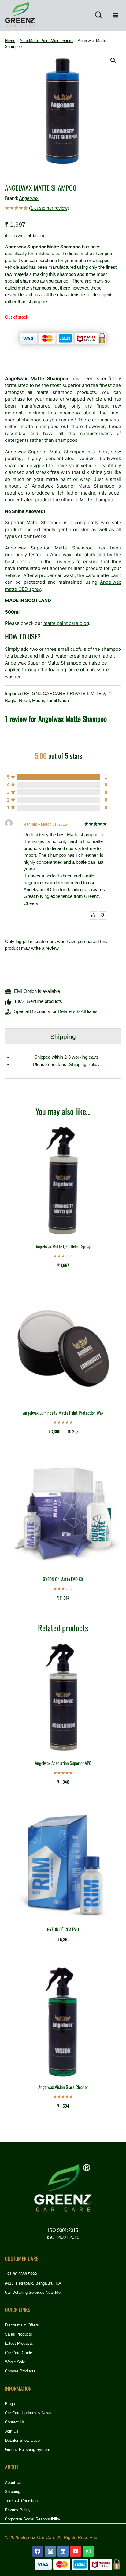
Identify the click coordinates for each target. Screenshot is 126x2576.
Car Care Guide (19, 2353)
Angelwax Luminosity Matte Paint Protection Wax (63, 1413)
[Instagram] (50, 2551)
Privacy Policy (18, 2510)
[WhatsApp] (88, 2551)
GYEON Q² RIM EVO (63, 1929)
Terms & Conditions (22, 2501)
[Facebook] (38, 2551)
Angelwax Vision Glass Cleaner (63, 2087)
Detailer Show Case (22, 2440)
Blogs (10, 2404)
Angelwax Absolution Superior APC (63, 1763)
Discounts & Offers (22, 2325)
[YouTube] (76, 2551)
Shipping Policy (84, 1064)
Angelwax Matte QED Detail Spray (63, 1246)
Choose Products (20, 2371)
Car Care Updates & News (28, 2413)
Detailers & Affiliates (78, 1011)
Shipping (13, 2492)
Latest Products (19, 2343)
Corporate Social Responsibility (33, 2519)
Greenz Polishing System (28, 2450)
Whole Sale (15, 2362)
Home (10, 41)
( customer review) (49, 208)
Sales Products (19, 2334)
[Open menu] (115, 15)
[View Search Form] (98, 15)
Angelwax (29, 198)
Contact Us (15, 2422)
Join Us (12, 2431)
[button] (113, 60)
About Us (13, 2482)
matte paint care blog (66, 623)
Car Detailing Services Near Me (33, 2292)
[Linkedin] (63, 2551)
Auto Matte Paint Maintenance (46, 41)
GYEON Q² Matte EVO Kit (63, 1579)
